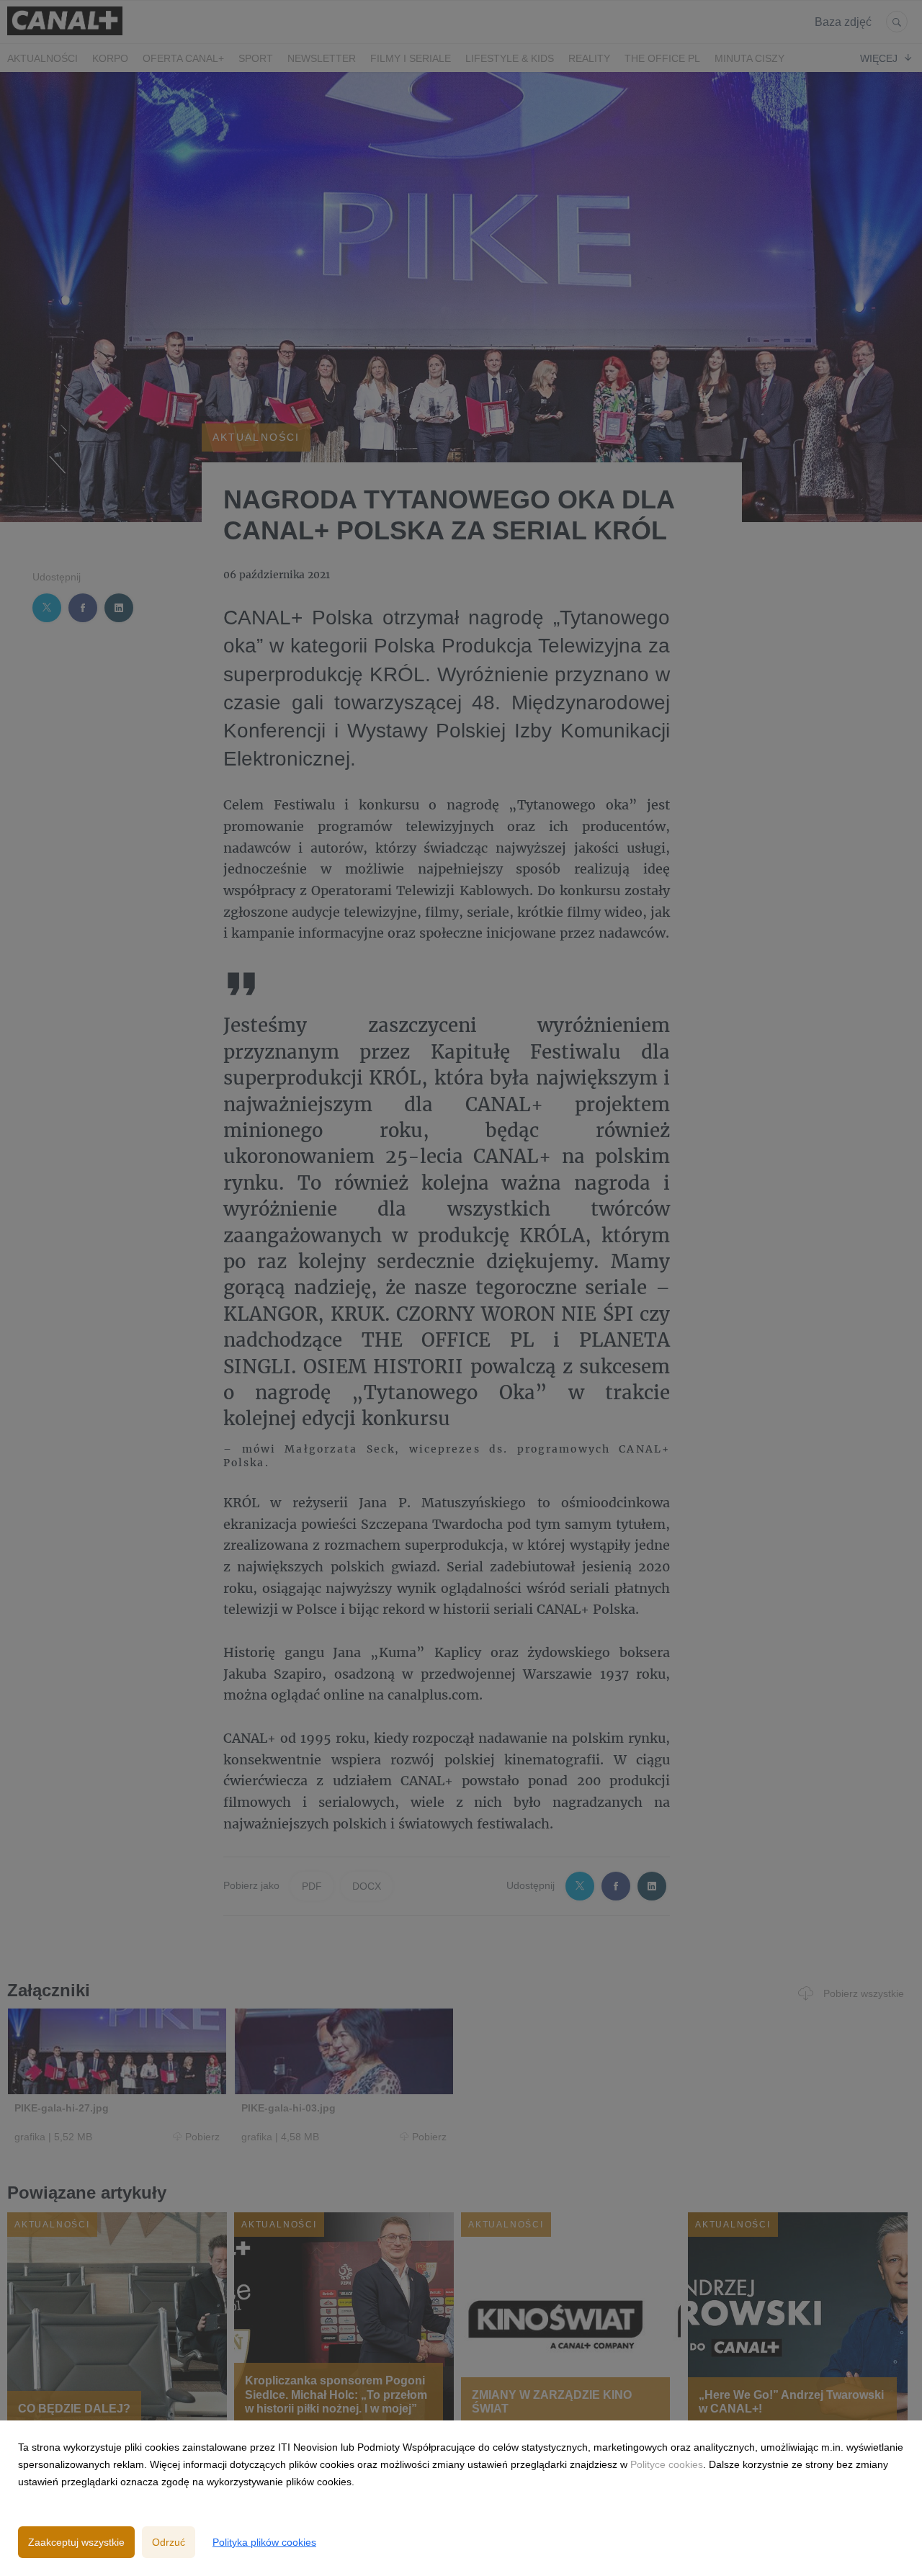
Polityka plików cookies (264, 2542)
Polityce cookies (667, 2464)
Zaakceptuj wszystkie (76, 2542)
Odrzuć (169, 2542)
